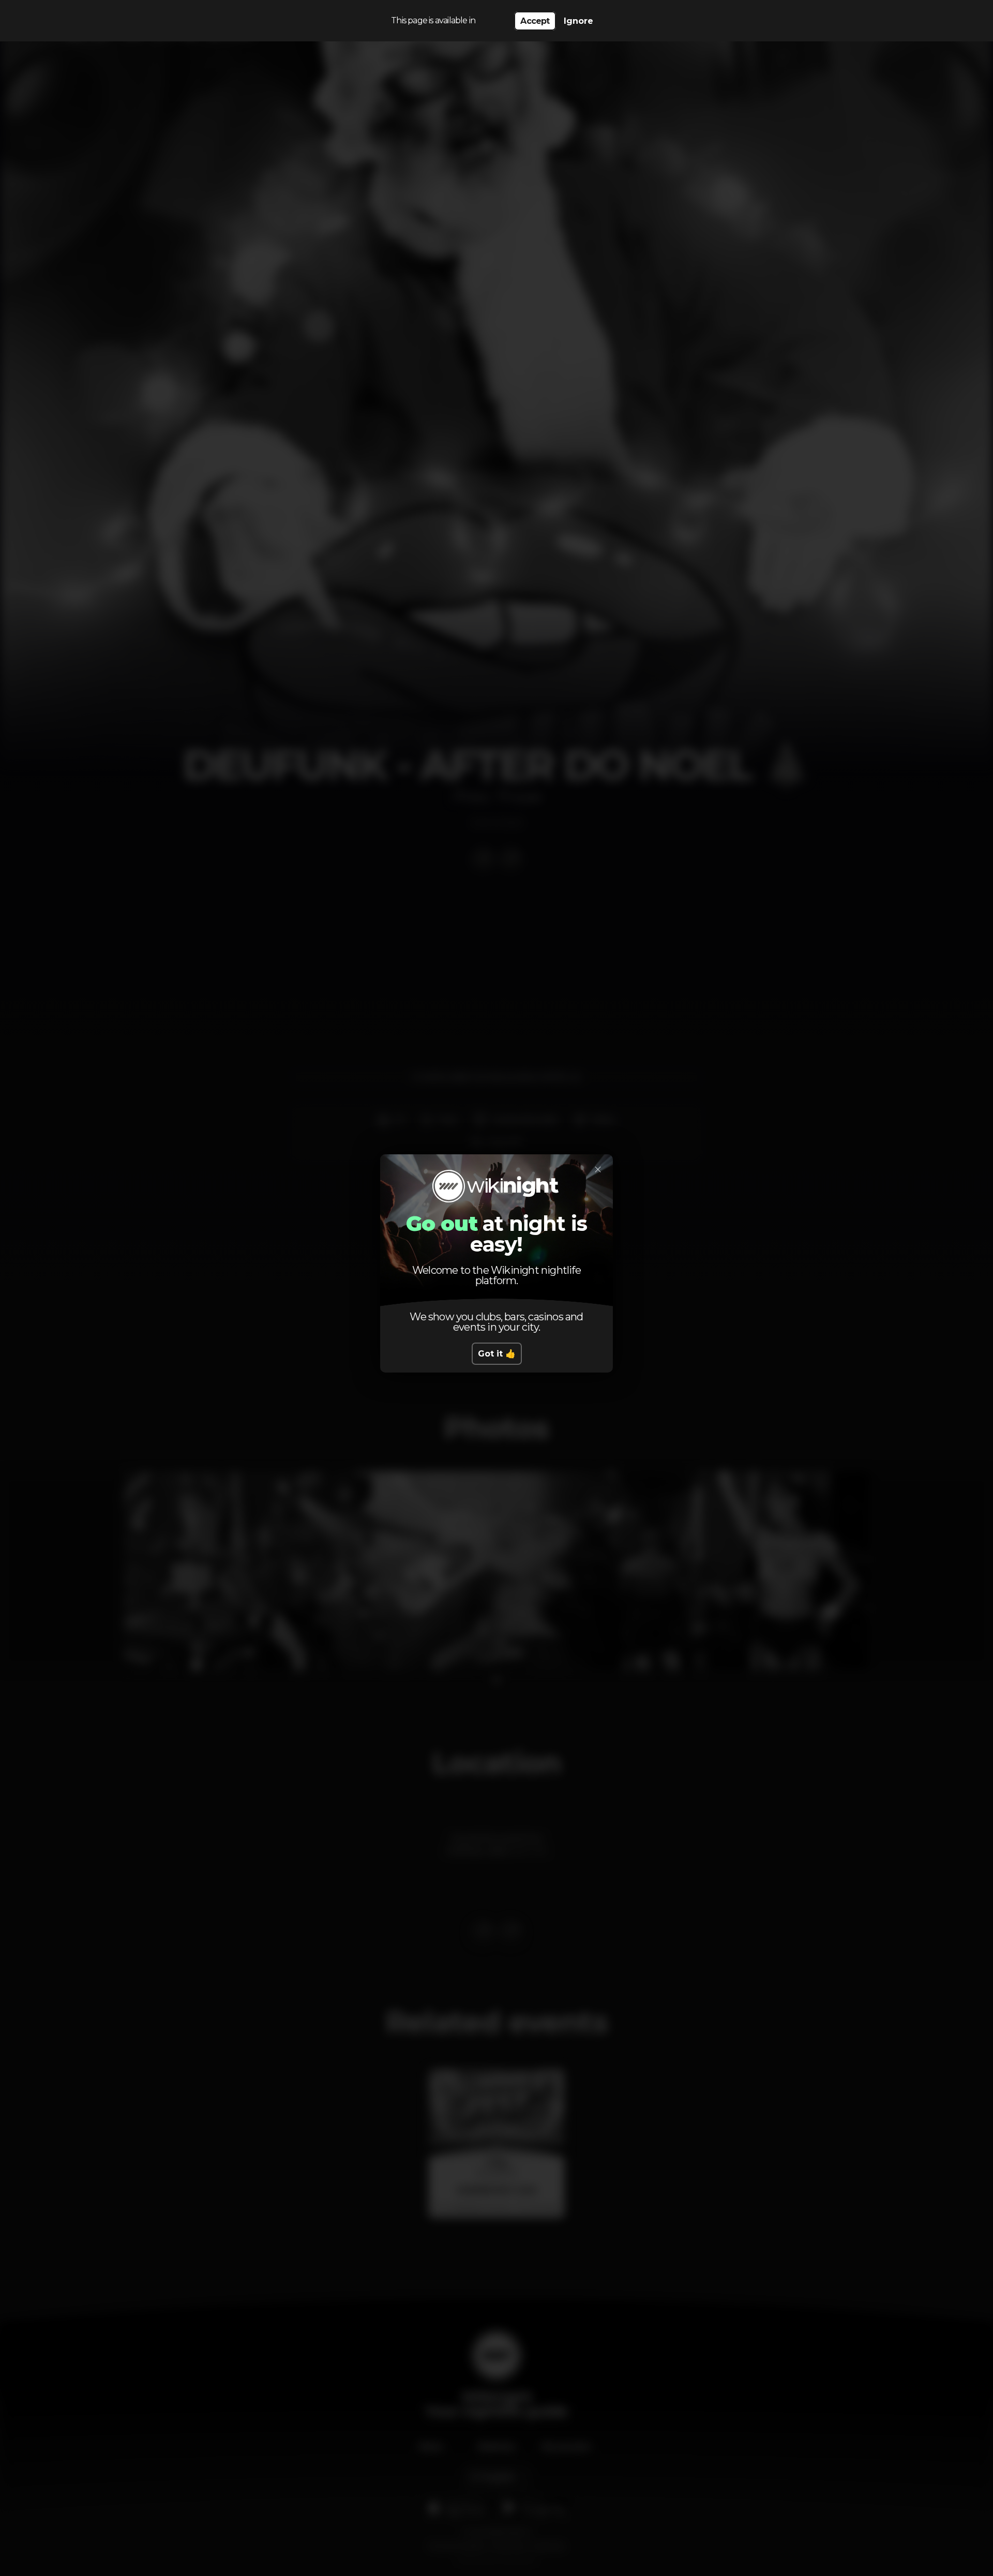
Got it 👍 (497, 1354)
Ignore (578, 21)
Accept (535, 21)
